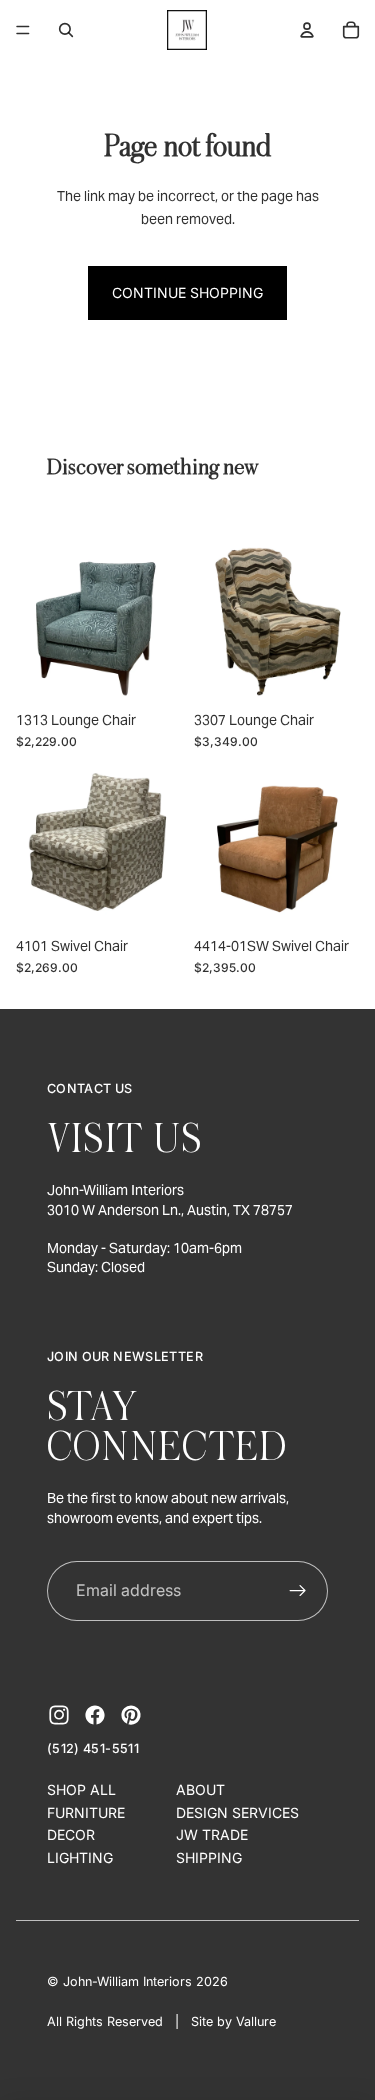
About (200, 1789)
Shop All (81, 1789)
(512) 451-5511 (93, 1748)
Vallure (256, 2021)
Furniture (86, 1812)
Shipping (209, 1857)
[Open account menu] (307, 30)
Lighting (80, 1857)
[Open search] (66, 30)
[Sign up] (299, 1591)
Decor (71, 1834)
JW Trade (212, 1834)
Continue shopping (187, 292)
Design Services (237, 1812)
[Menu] (23, 30)
